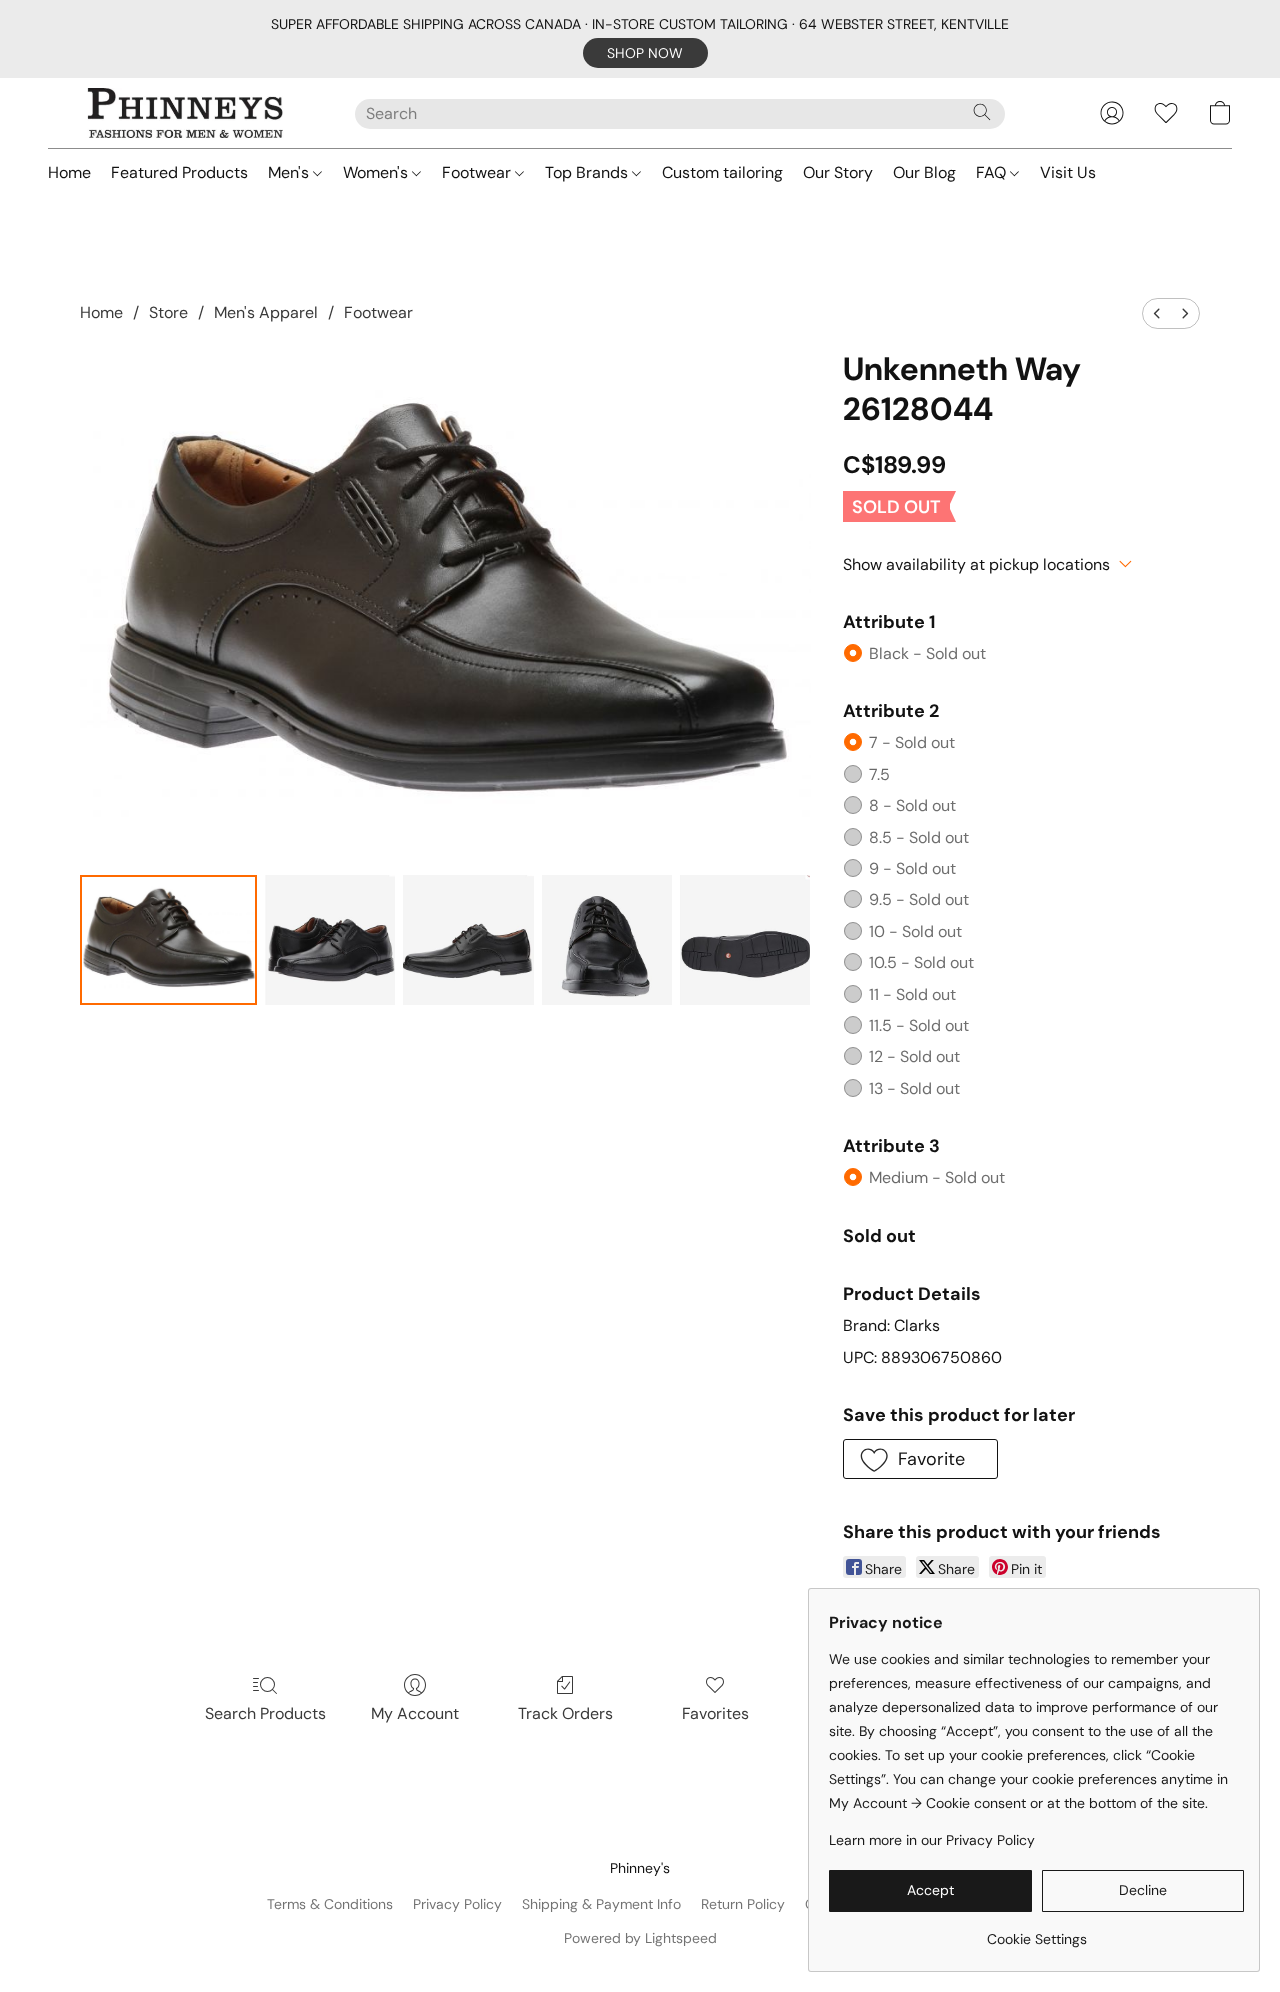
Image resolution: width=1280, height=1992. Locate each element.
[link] (1036, 1931)
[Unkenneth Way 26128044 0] (168, 940)
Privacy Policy (457, 1904)
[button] (645, 53)
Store (168, 312)
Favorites (715, 1713)
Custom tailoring (722, 172)
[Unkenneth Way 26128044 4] (745, 940)
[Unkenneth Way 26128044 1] (330, 940)
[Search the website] (982, 112)
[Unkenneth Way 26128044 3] (607, 940)
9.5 (919, 899)
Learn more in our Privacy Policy (932, 1840)
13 (914, 1088)
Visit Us (1068, 172)
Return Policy (743, 1904)
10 (915, 931)
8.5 (919, 837)
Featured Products (179, 172)
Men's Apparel (266, 312)
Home (69, 172)
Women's (377, 172)
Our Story (838, 172)
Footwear (478, 172)
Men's (290, 172)
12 (914, 1056)
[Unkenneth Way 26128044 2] (468, 940)
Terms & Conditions (330, 1904)
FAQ (993, 172)
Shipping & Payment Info (601, 1904)
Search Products (265, 1713)
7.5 (879, 774)
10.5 (921, 962)
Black (927, 653)
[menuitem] (1157, 313)
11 (912, 994)
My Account (415, 1713)
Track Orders (565, 1713)
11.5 (919, 1025)
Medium (937, 1177)
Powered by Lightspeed (640, 1938)
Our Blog (924, 172)
